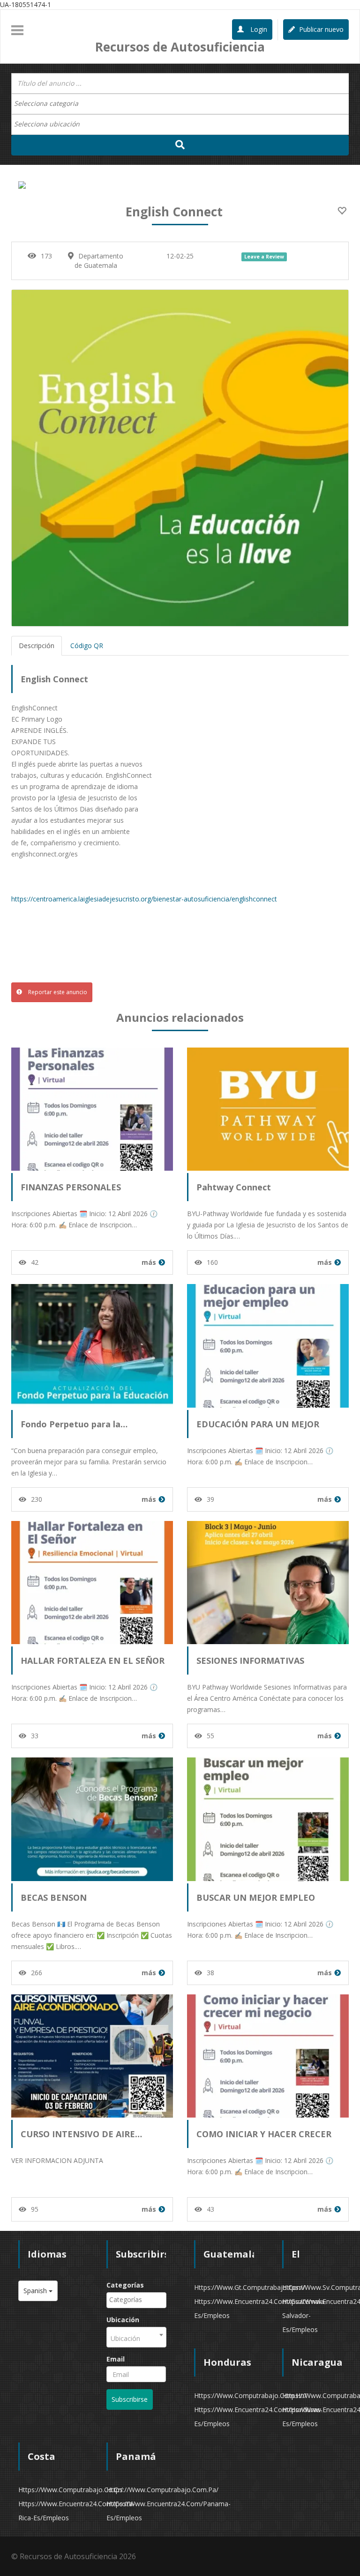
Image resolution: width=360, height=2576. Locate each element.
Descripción (37, 646)
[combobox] (180, 104)
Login (258, 29)
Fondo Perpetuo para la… (74, 1424)
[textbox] (51, 103)
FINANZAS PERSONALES (71, 1187)
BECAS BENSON (54, 1897)
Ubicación (123, 2320)
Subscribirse (130, 2399)
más (149, 1262)
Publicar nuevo (320, 29)
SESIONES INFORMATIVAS (250, 1661)
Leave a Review (264, 257)
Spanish (36, 2291)
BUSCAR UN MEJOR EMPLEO (256, 1897)
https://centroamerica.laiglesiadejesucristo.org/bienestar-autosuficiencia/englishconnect (144, 899)
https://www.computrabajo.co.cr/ (71, 2490)
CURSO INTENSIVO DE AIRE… (81, 2134)
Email (116, 2359)
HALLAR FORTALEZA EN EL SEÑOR (93, 1661)
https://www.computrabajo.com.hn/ (250, 2395)
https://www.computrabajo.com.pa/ (162, 2490)
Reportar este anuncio (57, 992)
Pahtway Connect (234, 1187)
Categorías (125, 2285)
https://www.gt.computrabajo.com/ (250, 2287)
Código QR (87, 646)
